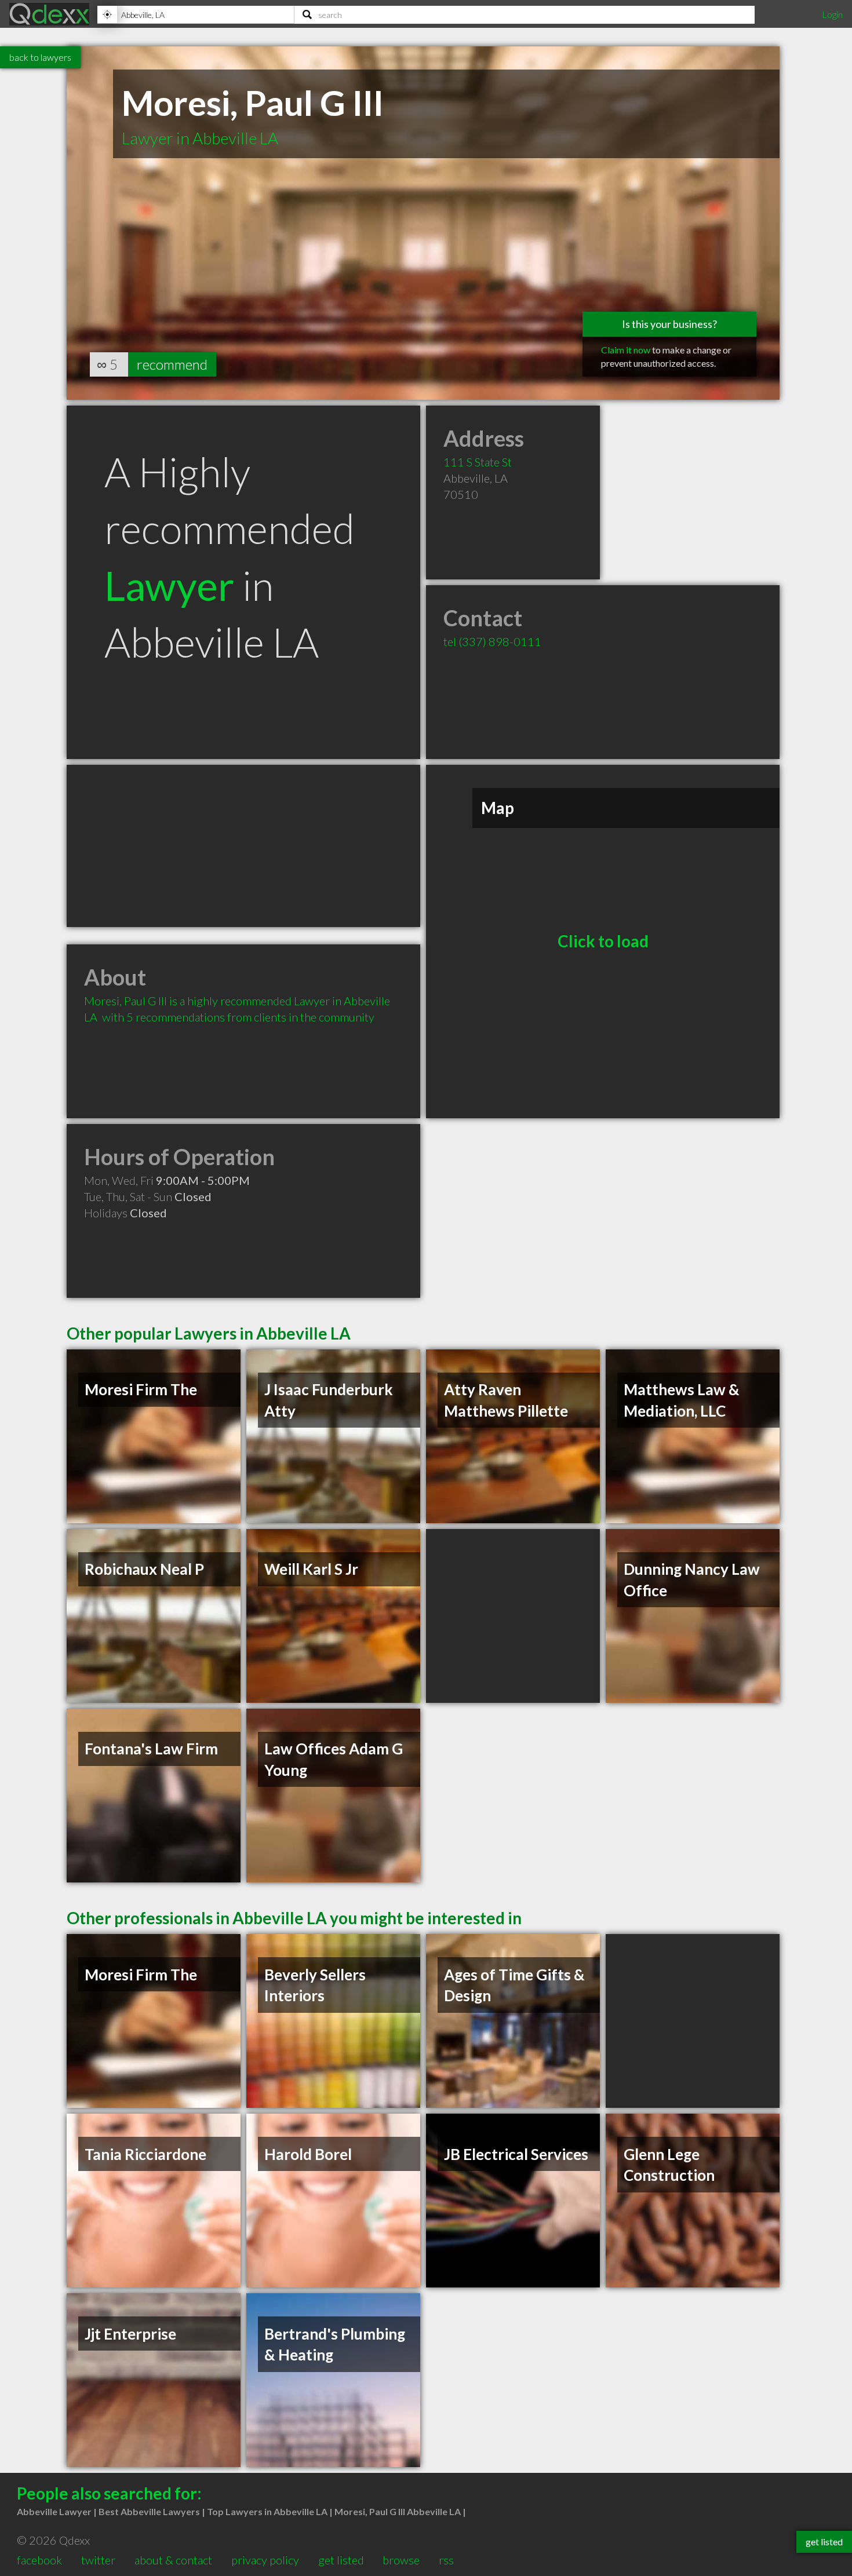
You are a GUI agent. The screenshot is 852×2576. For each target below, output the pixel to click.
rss (446, 2560)
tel (492, 641)
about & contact (173, 2560)
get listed (341, 2560)
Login (832, 14)
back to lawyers (40, 57)
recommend (172, 364)
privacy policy (265, 2560)
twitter (98, 2560)
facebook (39, 2560)
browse (401, 2560)
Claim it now (626, 350)
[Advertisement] (243, 846)
